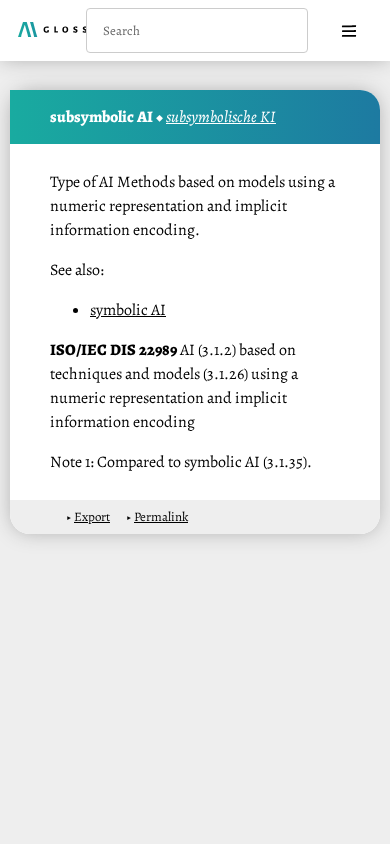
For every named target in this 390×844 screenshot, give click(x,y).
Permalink (161, 516)
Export (92, 516)
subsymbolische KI (221, 117)
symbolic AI (128, 310)
